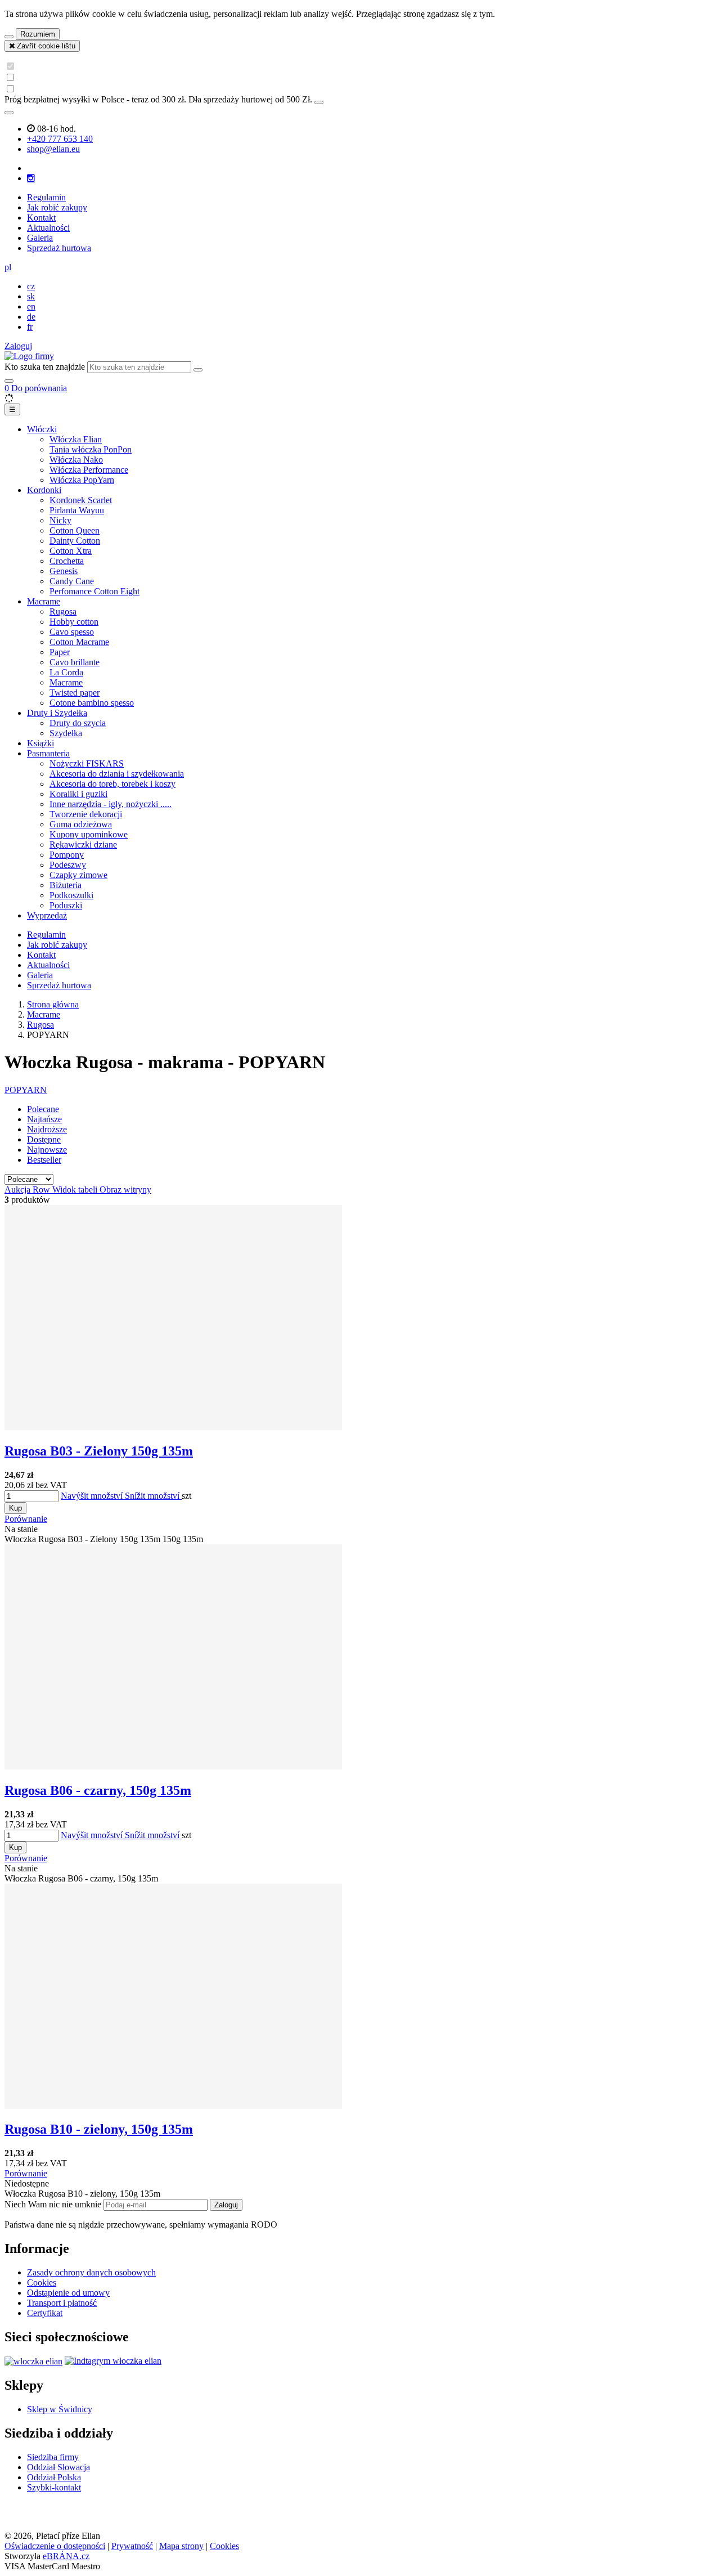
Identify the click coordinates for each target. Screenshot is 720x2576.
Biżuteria (66, 885)
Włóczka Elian (76, 439)
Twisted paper (75, 693)
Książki (40, 743)
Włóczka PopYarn (82, 480)
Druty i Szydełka (57, 713)
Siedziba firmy (53, 2457)
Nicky (60, 520)
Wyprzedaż (47, 915)
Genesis (64, 571)
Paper (60, 652)
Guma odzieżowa (81, 824)
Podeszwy (68, 865)
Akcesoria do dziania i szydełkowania (117, 774)
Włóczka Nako (76, 460)
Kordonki (44, 490)
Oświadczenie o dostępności (55, 2546)
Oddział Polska (54, 2477)
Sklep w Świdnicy (60, 2409)
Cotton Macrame (79, 642)
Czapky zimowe (78, 875)
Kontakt (41, 218)
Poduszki (66, 905)
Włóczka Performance (89, 470)
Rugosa (63, 611)
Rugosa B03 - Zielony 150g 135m (99, 1451)
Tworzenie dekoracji (86, 814)
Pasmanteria (48, 753)
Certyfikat (45, 2313)
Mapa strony (181, 2546)
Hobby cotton (74, 622)
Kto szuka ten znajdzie (45, 367)
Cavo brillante (75, 662)
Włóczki (42, 429)
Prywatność (132, 2546)
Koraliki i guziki (78, 794)
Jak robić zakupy (57, 207)
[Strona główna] (29, 356)
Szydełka (66, 733)
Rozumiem (38, 34)
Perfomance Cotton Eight (94, 591)
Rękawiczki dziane (83, 845)
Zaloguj (226, 2205)
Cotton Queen (75, 530)
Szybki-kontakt (54, 2487)
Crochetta (67, 561)
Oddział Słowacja (58, 2467)
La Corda (66, 672)
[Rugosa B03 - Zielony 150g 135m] (173, 1427)
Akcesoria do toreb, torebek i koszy (112, 784)
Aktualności (48, 228)
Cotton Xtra (71, 551)
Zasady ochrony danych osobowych (91, 2272)
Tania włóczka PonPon (91, 449)
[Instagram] (31, 178)
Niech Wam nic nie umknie (54, 2204)
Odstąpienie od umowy (68, 2293)
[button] (8, 267)
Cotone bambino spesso (92, 703)
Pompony (67, 855)
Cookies (42, 2282)
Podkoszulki (71, 895)
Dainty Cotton (75, 541)
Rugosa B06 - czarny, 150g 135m (98, 1790)
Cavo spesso (72, 632)
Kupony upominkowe (89, 834)
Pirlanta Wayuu (77, 510)
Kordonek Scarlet (81, 500)
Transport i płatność (62, 2303)
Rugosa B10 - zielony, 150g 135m (99, 2129)
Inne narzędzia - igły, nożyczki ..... (111, 804)
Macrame (44, 601)
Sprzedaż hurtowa (59, 248)
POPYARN (26, 1090)
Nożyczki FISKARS (87, 763)
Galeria (40, 238)
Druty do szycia (78, 723)
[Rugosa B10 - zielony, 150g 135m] (173, 2106)
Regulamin (46, 197)
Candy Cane (72, 581)
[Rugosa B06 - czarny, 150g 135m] (173, 1766)
